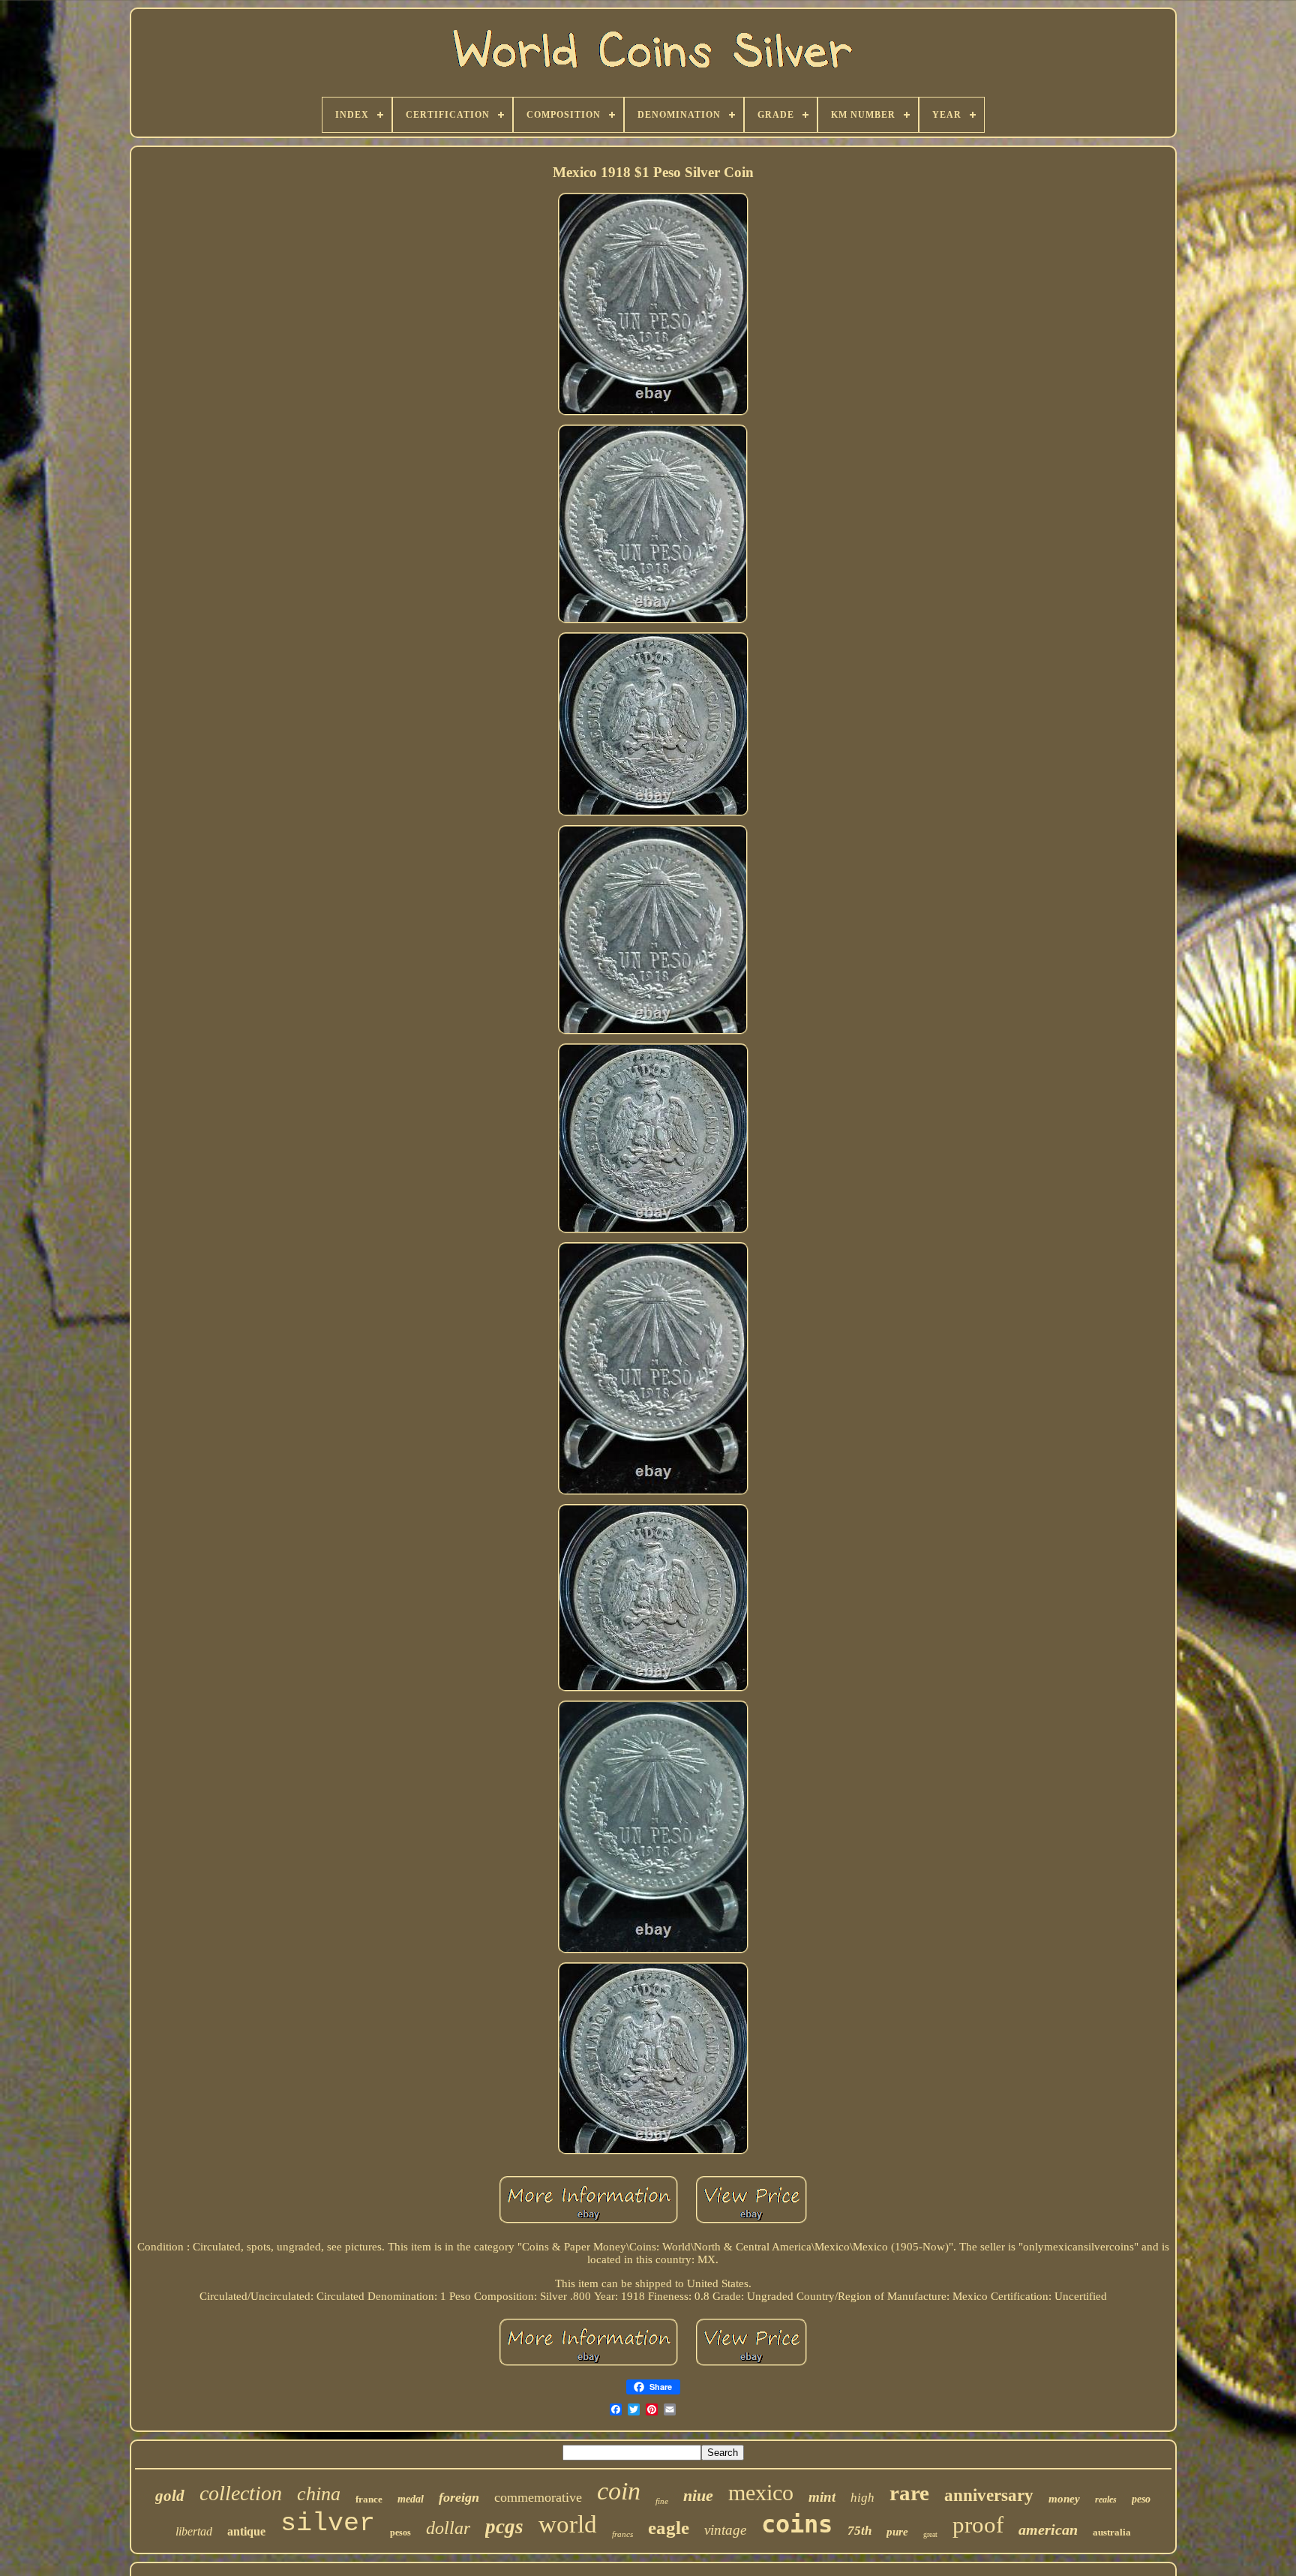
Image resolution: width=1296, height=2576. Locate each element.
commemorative (538, 2497)
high (862, 2498)
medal (411, 2499)
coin (619, 2491)
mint (822, 2497)
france (369, 2499)
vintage (725, 2530)
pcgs (504, 2526)
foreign (459, 2497)
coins (797, 2524)
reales (1106, 2499)
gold (170, 2496)
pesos (400, 2532)
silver (328, 2523)
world (568, 2524)
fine (662, 2501)
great (930, 2534)
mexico (761, 2492)
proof (978, 2525)
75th (859, 2531)
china (319, 2494)
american (1048, 2529)
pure (897, 2532)
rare (909, 2493)
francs (622, 2534)
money (1064, 2499)
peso (1141, 2499)
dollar (448, 2528)
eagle (669, 2528)
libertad (194, 2531)
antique (246, 2531)
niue (698, 2495)
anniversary (989, 2495)
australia (1112, 2532)
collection (241, 2493)
